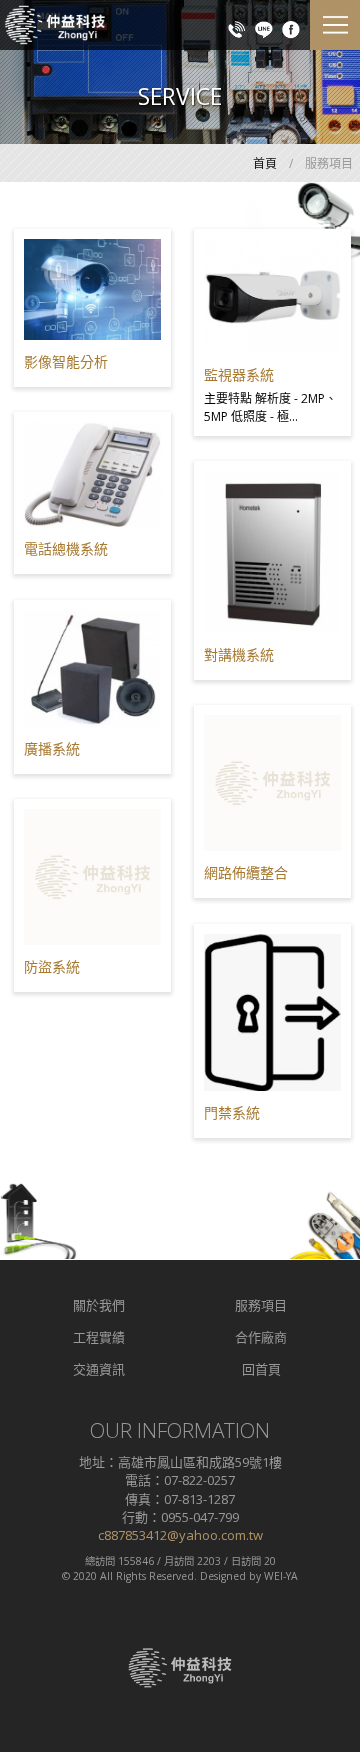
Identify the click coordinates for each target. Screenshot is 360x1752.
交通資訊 (99, 1369)
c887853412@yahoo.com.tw (180, 1535)
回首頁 (261, 1369)
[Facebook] (291, 28)
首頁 (265, 163)
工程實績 (99, 1337)
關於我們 (99, 1305)
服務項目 (261, 1305)
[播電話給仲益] (237, 28)
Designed (223, 1576)
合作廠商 (261, 1337)
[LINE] (264, 28)
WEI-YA (281, 1576)
